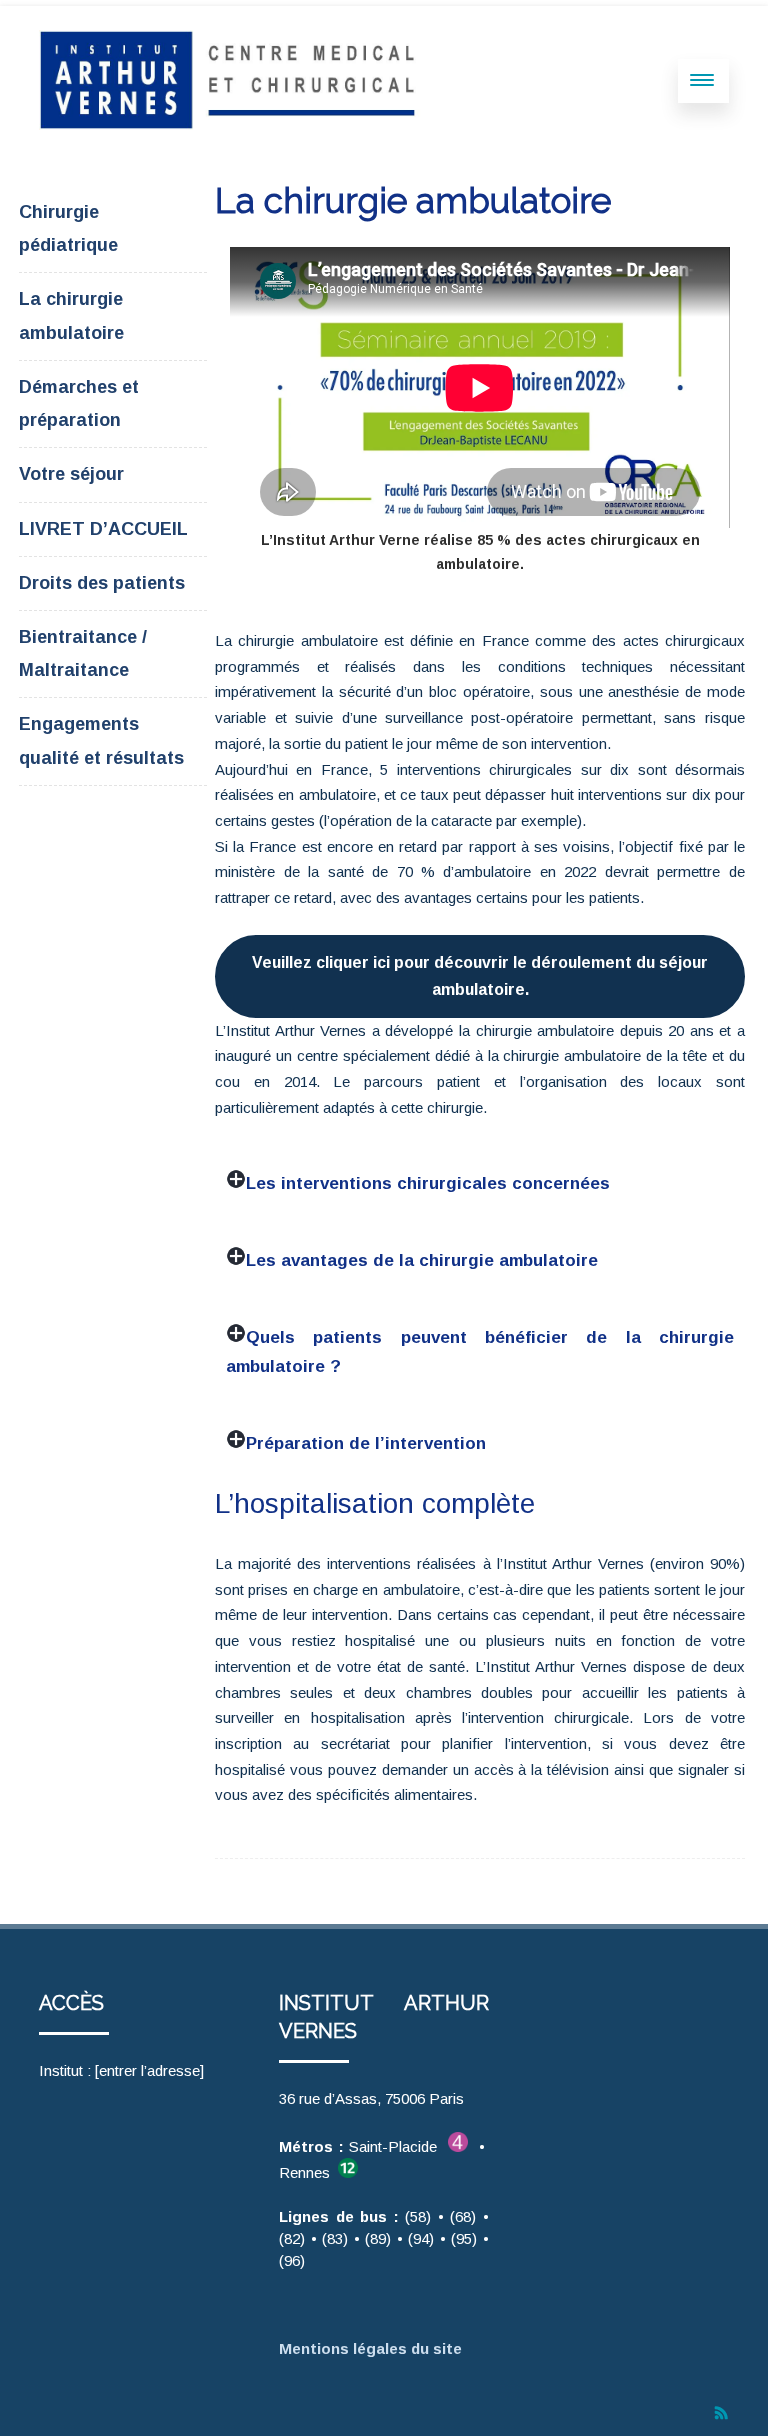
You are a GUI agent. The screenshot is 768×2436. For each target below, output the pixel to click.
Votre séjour (71, 474)
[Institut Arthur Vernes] (235, 125)
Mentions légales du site (374, 2348)
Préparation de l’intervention (366, 1443)
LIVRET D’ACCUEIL (103, 529)
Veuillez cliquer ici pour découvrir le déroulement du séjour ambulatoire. (480, 976)
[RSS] (721, 2413)
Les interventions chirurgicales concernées (428, 1183)
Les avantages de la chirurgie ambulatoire (422, 1260)
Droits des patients (102, 583)
